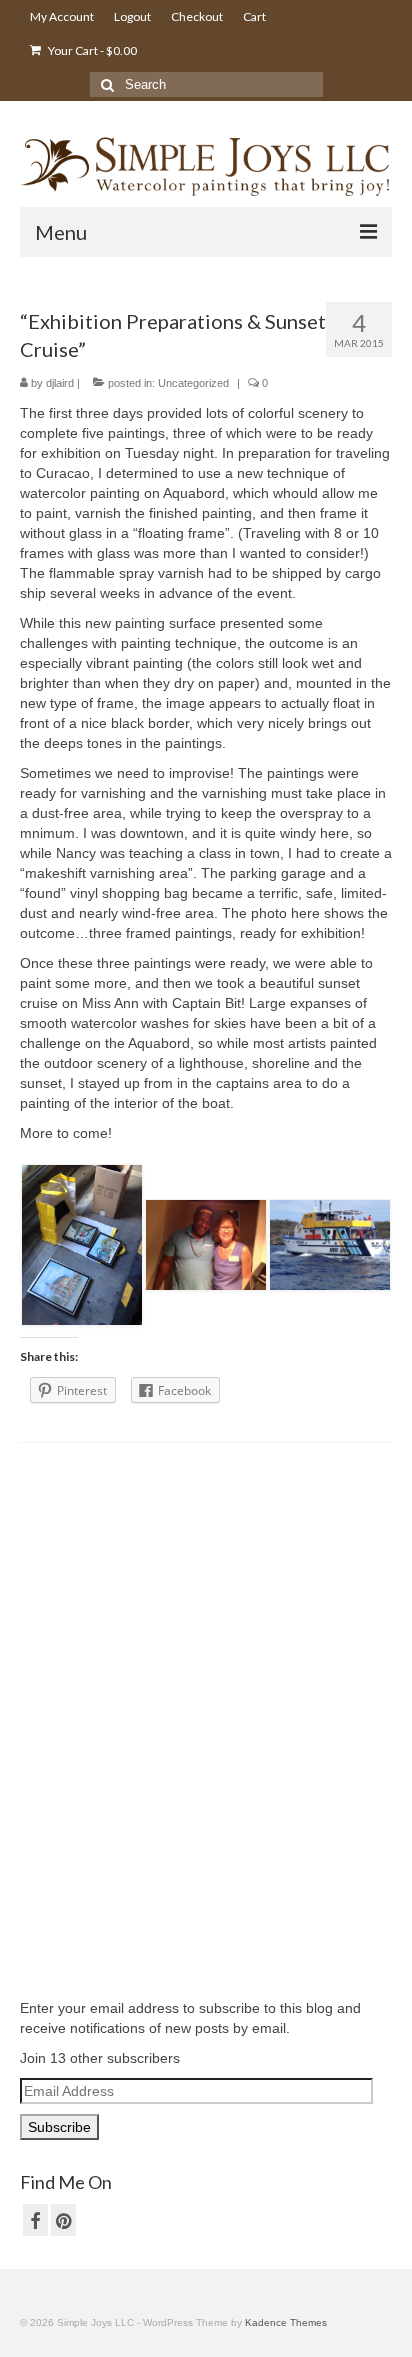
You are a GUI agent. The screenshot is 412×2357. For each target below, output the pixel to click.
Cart (254, 16)
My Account (62, 16)
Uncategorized (193, 383)
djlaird (60, 383)
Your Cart (91, 50)
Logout (132, 16)
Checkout (197, 16)
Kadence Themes (286, 2322)
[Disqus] (206, 1718)
